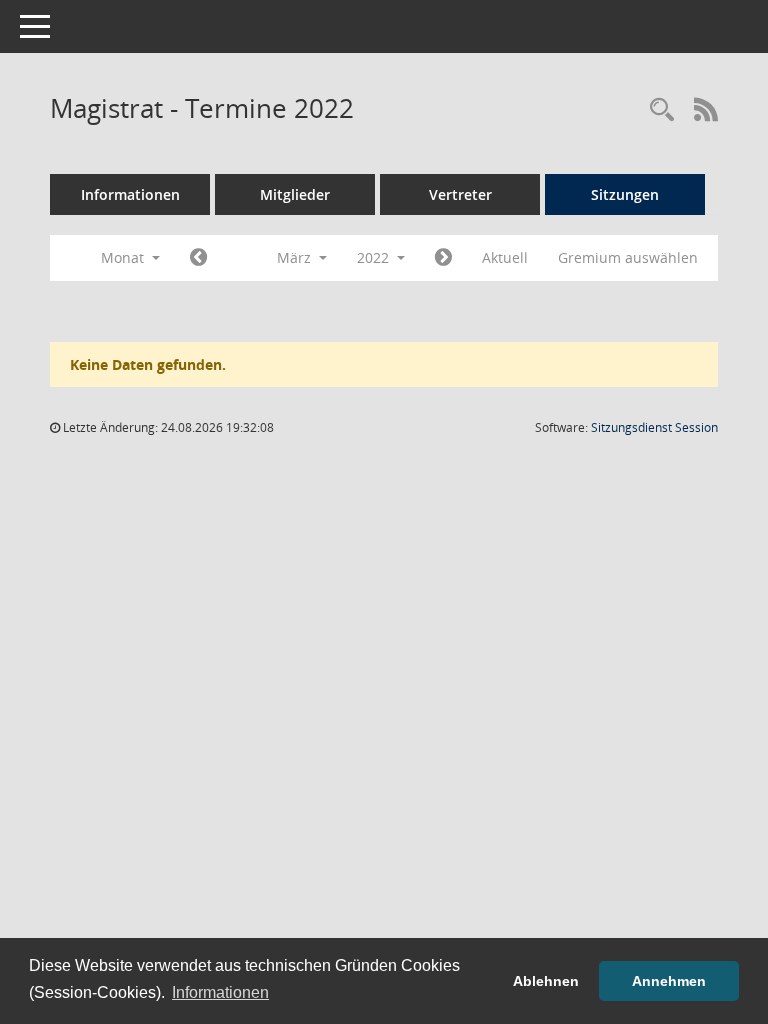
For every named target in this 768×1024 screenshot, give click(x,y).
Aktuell (505, 257)
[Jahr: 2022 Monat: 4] (443, 258)
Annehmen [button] (669, 981)
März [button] (296, 257)
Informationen (130, 194)
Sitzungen (625, 194)
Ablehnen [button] (546, 981)
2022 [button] (375, 257)
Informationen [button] (220, 992)
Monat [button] (124, 257)
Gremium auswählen (628, 257)
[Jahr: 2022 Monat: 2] (198, 258)
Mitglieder (295, 194)
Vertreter (460, 194)
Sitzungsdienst (654, 427)
